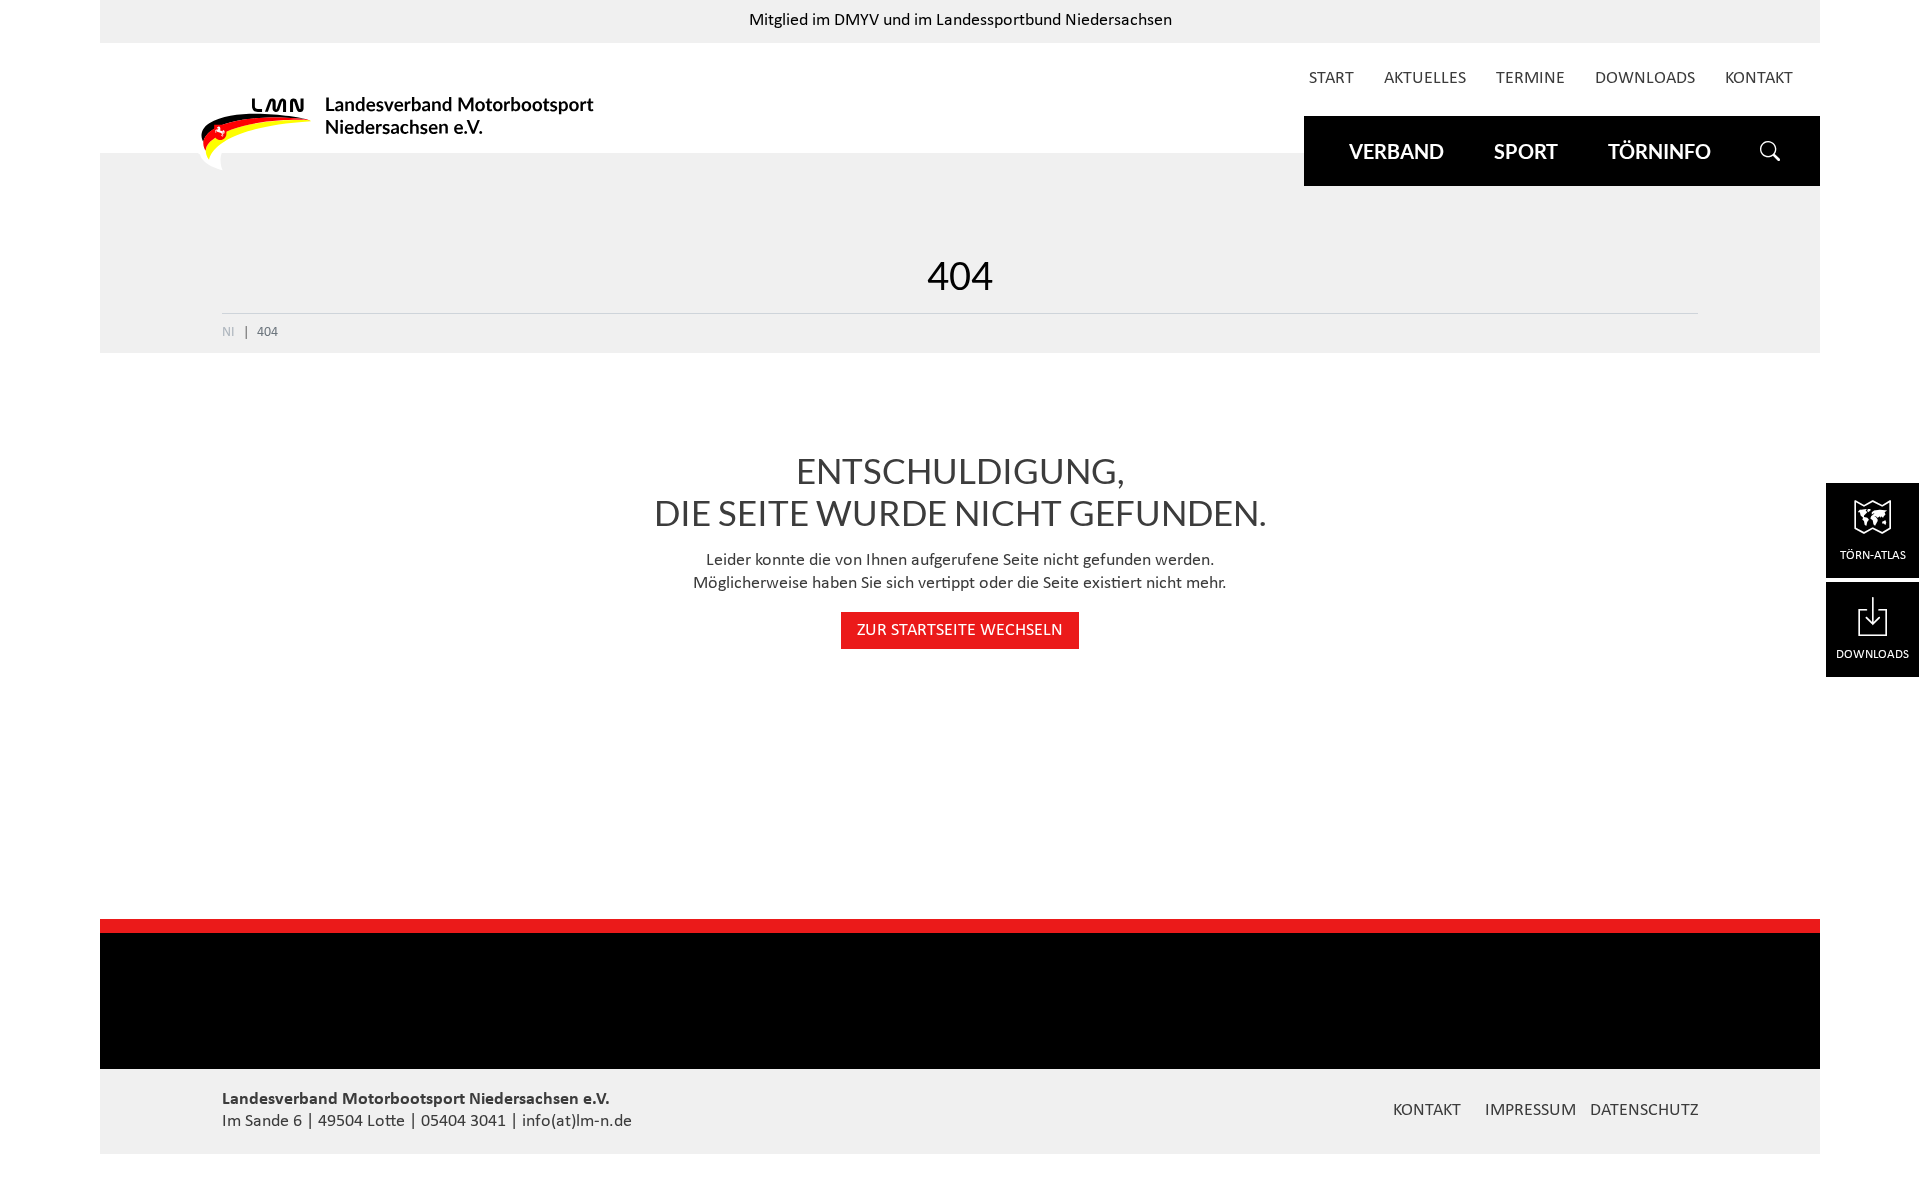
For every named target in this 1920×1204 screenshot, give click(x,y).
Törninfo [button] (1659, 151)
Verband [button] (1396, 151)
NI (228, 332)
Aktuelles (1425, 78)
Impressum (1530, 1110)
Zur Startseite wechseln (960, 630)
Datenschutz (1644, 1110)
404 (267, 332)
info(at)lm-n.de (577, 1121)
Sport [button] (1526, 151)
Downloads (1645, 78)
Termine (1530, 78)
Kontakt (1759, 78)
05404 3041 (463, 1121)
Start (1331, 78)
